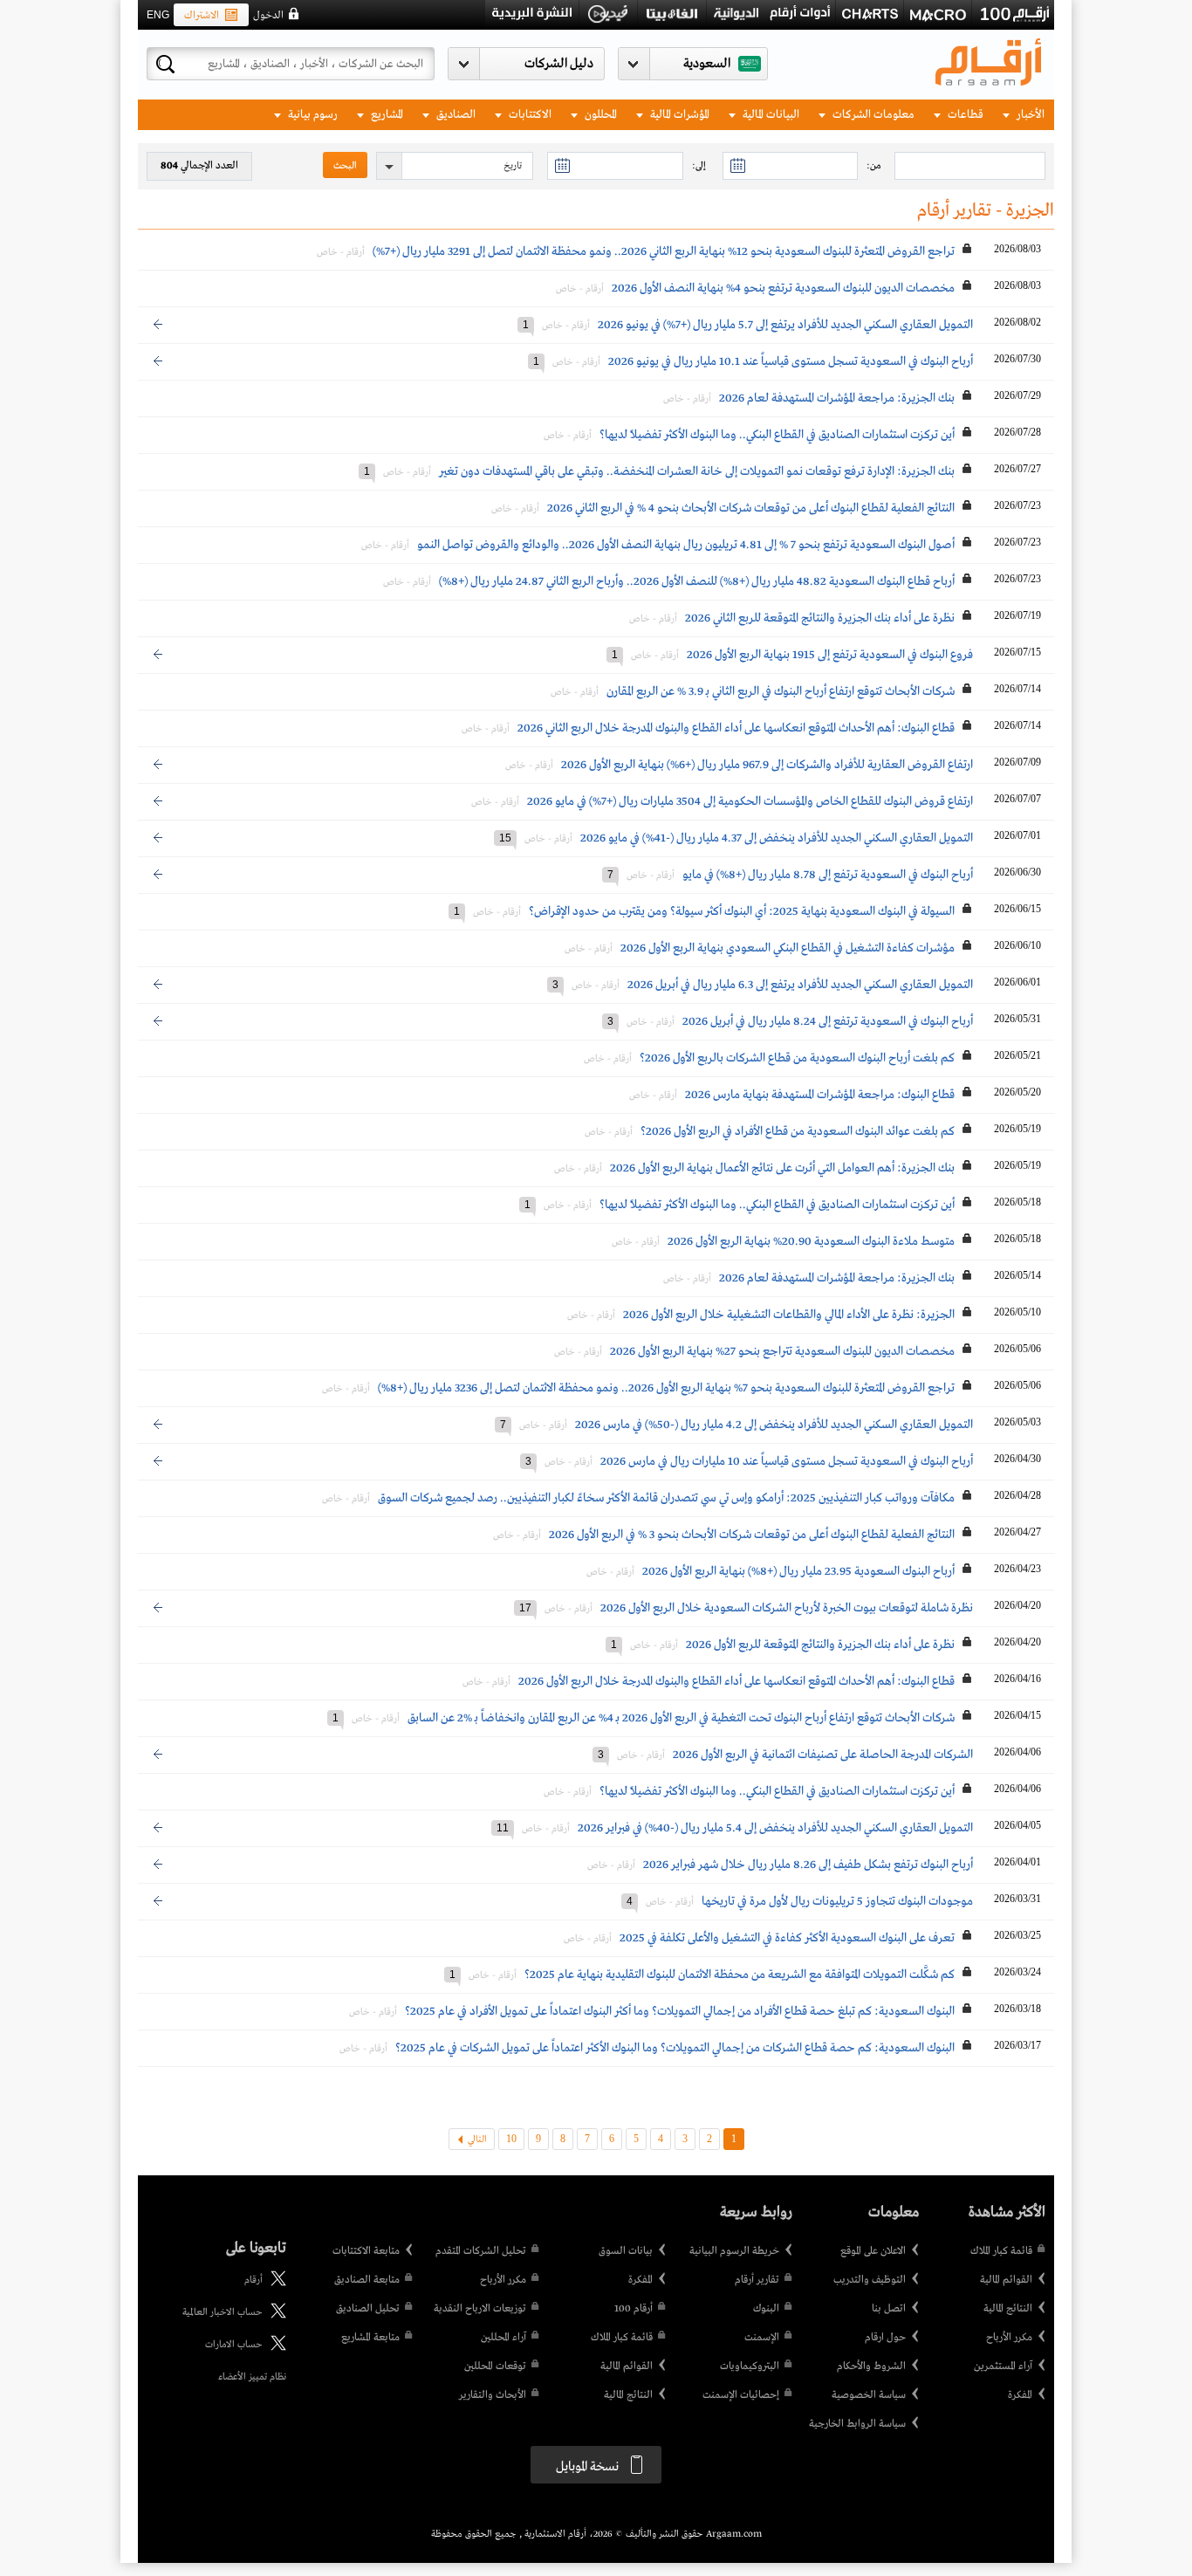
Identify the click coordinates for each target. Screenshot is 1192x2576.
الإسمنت (762, 2338)
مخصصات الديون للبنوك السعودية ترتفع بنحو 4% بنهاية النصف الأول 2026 (783, 288)
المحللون (599, 115)
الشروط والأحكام (871, 2366)
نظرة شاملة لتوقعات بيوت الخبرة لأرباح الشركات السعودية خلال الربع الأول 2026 (787, 1608)
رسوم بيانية (312, 115)
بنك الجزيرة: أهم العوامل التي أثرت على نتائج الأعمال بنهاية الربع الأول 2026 (782, 1168)
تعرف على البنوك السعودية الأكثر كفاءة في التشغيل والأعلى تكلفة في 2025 (787, 1938)
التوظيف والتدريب (870, 2280)
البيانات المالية (770, 115)
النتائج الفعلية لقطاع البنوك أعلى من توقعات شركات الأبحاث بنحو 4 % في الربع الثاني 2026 (751, 508)
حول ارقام (885, 2338)
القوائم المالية (1006, 2280)
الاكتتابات (529, 115)
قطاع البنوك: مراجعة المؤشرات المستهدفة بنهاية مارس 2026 (820, 1095)
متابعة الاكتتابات (366, 2251)
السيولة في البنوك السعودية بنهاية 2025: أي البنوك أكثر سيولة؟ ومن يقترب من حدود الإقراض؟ (742, 911)
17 (525, 1608)
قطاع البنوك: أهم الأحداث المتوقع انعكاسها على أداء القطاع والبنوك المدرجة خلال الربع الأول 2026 (736, 1681)
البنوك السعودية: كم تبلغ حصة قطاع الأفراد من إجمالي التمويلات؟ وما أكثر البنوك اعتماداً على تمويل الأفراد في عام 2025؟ (680, 2011)
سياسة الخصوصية (869, 2395)
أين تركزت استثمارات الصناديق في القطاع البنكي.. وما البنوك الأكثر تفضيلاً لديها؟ (777, 435)
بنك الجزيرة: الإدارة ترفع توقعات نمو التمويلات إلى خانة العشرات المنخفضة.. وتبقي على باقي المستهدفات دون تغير (697, 471)
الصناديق (455, 115)
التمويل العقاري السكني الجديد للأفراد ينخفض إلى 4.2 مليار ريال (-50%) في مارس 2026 (774, 1425)
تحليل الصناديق (368, 2309)
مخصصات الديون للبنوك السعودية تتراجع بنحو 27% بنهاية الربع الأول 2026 (782, 1351)
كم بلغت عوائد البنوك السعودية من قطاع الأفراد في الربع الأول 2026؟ (798, 1131)
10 (511, 2139)
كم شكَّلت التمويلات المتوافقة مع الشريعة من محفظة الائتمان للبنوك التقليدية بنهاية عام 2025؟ (740, 1975)
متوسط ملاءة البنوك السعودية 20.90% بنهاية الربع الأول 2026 (811, 1241)
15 (505, 838)
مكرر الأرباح (1009, 2338)
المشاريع (386, 115)
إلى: (699, 166)
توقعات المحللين (495, 2366)
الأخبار (1029, 115)
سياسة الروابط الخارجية (857, 2424)
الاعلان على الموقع (873, 2251)
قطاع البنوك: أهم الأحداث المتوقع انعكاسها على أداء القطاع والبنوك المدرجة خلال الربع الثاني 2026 (736, 728)
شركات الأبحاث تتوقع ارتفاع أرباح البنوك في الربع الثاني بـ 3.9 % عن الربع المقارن (779, 691)
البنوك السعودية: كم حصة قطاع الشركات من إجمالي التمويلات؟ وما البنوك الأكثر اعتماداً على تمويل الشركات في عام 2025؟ (675, 2048)
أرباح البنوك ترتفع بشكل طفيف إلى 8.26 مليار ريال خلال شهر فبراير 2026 (808, 1865)
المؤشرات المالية (678, 115)
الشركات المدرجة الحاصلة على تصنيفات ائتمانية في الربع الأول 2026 (823, 1755)
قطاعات (964, 115)
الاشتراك (202, 16)
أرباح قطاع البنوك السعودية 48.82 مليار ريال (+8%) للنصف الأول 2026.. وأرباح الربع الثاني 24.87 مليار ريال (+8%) (697, 581)
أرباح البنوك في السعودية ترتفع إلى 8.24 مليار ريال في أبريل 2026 (828, 1021)
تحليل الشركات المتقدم (481, 2251)
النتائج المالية (1008, 2309)
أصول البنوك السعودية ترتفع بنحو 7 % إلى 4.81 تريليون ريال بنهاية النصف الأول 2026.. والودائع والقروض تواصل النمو (686, 545)
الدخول (268, 16)
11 (503, 1828)
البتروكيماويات (750, 2366)
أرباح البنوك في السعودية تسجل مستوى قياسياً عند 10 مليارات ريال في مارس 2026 (787, 1461)
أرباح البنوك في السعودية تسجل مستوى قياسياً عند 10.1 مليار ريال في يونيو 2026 (791, 361)
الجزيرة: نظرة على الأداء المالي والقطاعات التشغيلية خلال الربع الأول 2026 (789, 1315)
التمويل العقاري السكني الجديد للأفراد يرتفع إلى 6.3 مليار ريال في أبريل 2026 (800, 985)
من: (874, 166)
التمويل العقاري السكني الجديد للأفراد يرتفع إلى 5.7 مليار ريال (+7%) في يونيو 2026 (785, 325)
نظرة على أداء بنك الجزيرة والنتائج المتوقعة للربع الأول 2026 (820, 1645)
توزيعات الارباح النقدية (480, 2309)
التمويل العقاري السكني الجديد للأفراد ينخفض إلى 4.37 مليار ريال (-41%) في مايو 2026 (777, 838)
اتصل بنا (889, 2309)
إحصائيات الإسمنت (741, 2395)
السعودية (707, 64)
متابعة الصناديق (367, 2280)
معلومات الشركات (872, 115)
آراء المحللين (504, 2338)
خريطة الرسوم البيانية (734, 2251)
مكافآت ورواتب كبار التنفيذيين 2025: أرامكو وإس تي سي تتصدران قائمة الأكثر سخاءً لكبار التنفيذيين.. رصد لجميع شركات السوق (666, 1498)
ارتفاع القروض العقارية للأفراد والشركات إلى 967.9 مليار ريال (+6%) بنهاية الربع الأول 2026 (767, 765)
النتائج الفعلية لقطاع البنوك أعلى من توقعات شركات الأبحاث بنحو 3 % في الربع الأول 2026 (752, 1535)
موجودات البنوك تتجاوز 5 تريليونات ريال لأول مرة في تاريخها (837, 1901)
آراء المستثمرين (1003, 2366)
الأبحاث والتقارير (493, 2395)
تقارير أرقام (757, 2280)
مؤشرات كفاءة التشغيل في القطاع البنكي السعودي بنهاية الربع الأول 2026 (788, 948)
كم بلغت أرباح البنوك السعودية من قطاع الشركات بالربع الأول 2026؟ (797, 1058)
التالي (477, 2140)
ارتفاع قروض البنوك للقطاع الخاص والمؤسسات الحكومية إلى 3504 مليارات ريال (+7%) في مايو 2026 (750, 801)
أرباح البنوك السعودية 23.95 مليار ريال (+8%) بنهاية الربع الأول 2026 (798, 1571)
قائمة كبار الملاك (1001, 2251)
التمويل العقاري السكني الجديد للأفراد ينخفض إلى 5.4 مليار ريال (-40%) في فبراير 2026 (775, 1828)
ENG (158, 15)
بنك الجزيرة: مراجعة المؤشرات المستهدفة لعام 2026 (837, 398)
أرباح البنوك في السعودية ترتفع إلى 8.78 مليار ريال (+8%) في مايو (828, 875)
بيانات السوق (626, 2251)
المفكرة (1020, 2395)
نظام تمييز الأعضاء (252, 2377)
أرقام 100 (634, 2309)
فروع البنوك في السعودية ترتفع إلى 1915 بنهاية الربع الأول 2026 (830, 655)
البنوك (766, 2309)
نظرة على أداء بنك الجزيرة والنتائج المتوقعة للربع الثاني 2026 (820, 618)
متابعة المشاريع (370, 2338)
